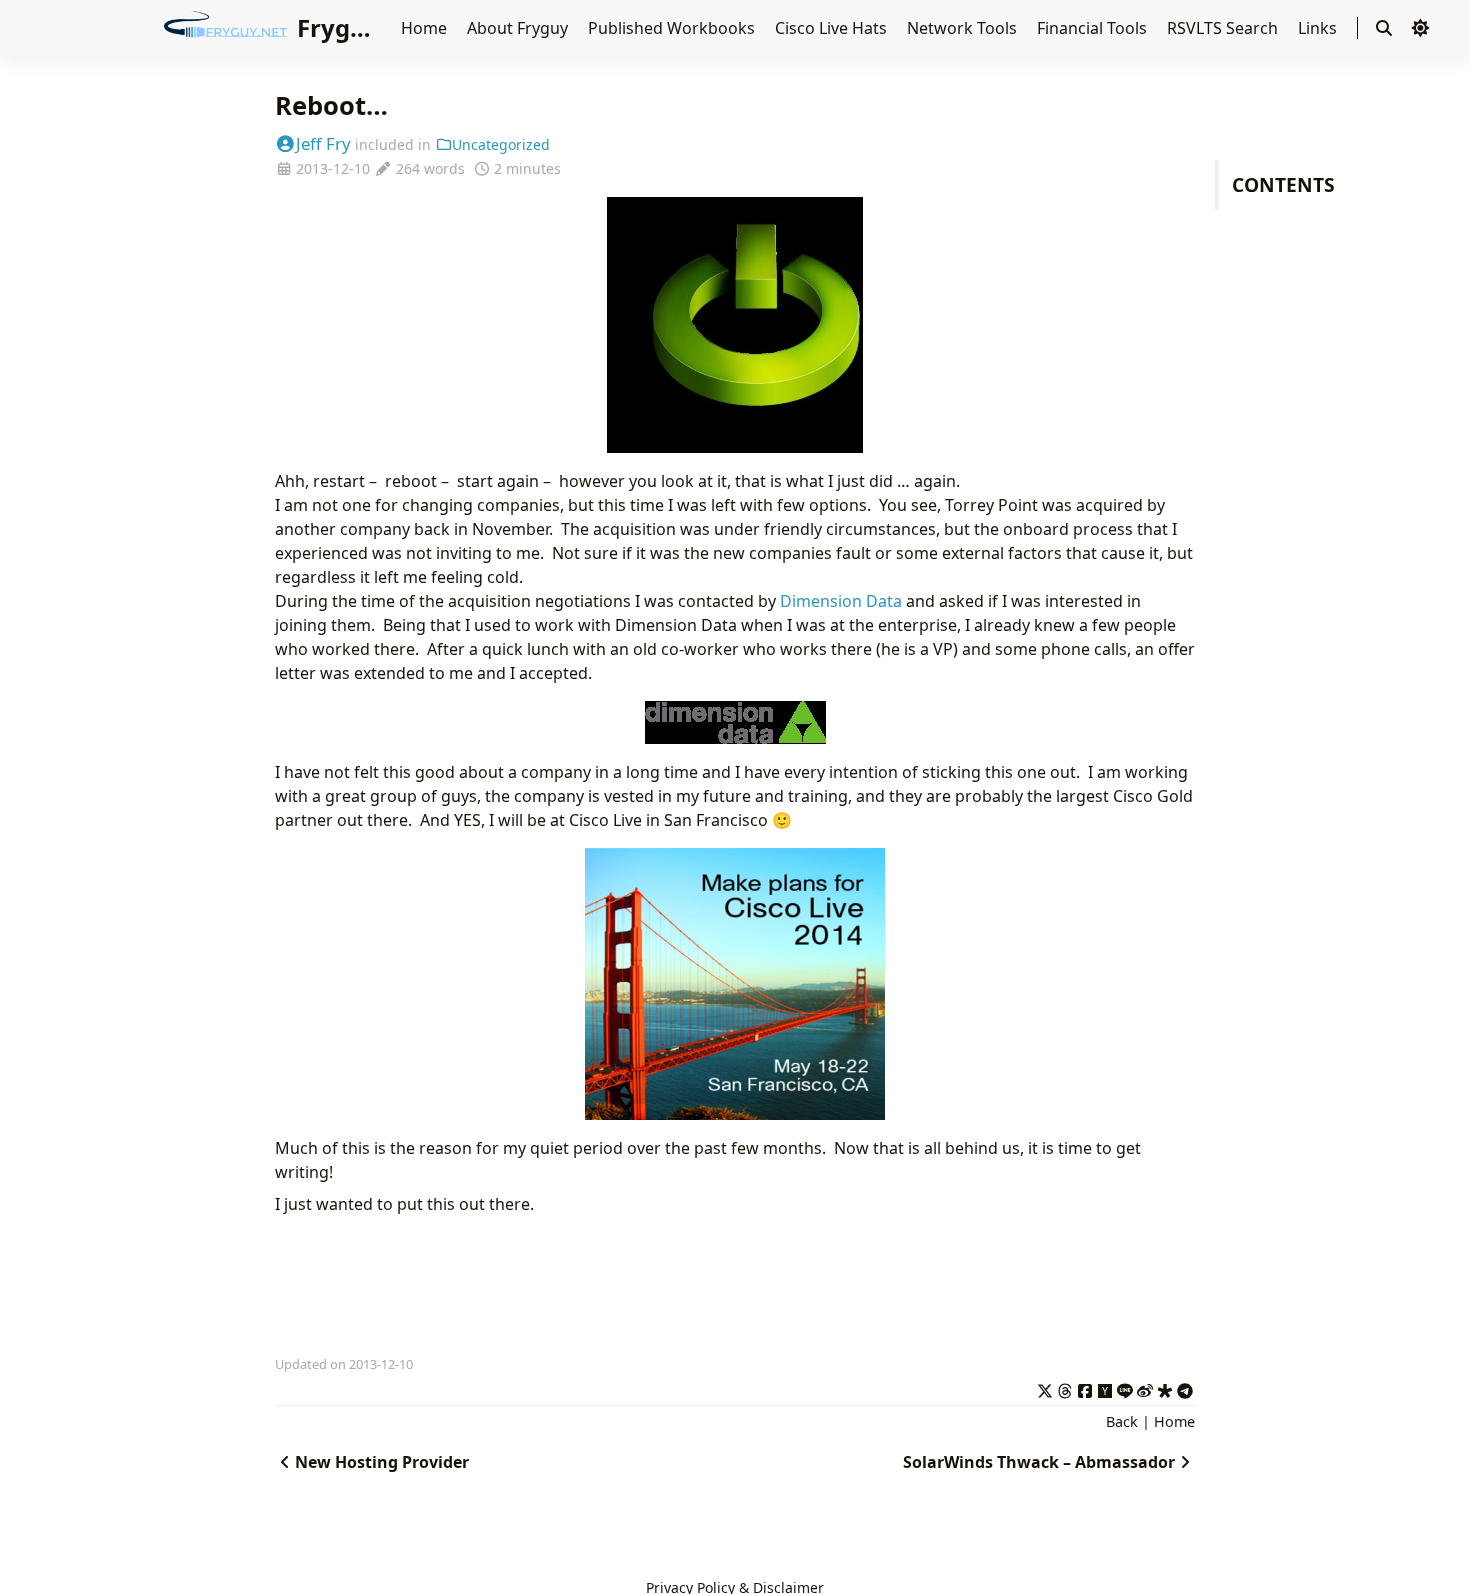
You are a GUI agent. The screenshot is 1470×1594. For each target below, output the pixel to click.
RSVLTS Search (1224, 28)
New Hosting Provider (382, 1462)
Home (426, 28)
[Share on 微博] (1145, 1388)
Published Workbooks (673, 28)
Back (1122, 1421)
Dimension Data (841, 601)
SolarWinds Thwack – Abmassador (1039, 1462)
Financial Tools (1094, 28)
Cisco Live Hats (833, 28)
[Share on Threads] (1065, 1388)
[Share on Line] (1125, 1388)
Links (1319, 28)
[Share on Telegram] (1185, 1388)
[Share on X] (1045, 1388)
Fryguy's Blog (376, 27)
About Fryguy (519, 28)
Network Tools (964, 28)
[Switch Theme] (1420, 28)
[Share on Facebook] (1085, 1388)
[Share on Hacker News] (1105, 1388)
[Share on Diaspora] (1165, 1388)
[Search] (1384, 28)
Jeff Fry (323, 143)
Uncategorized (501, 144)
